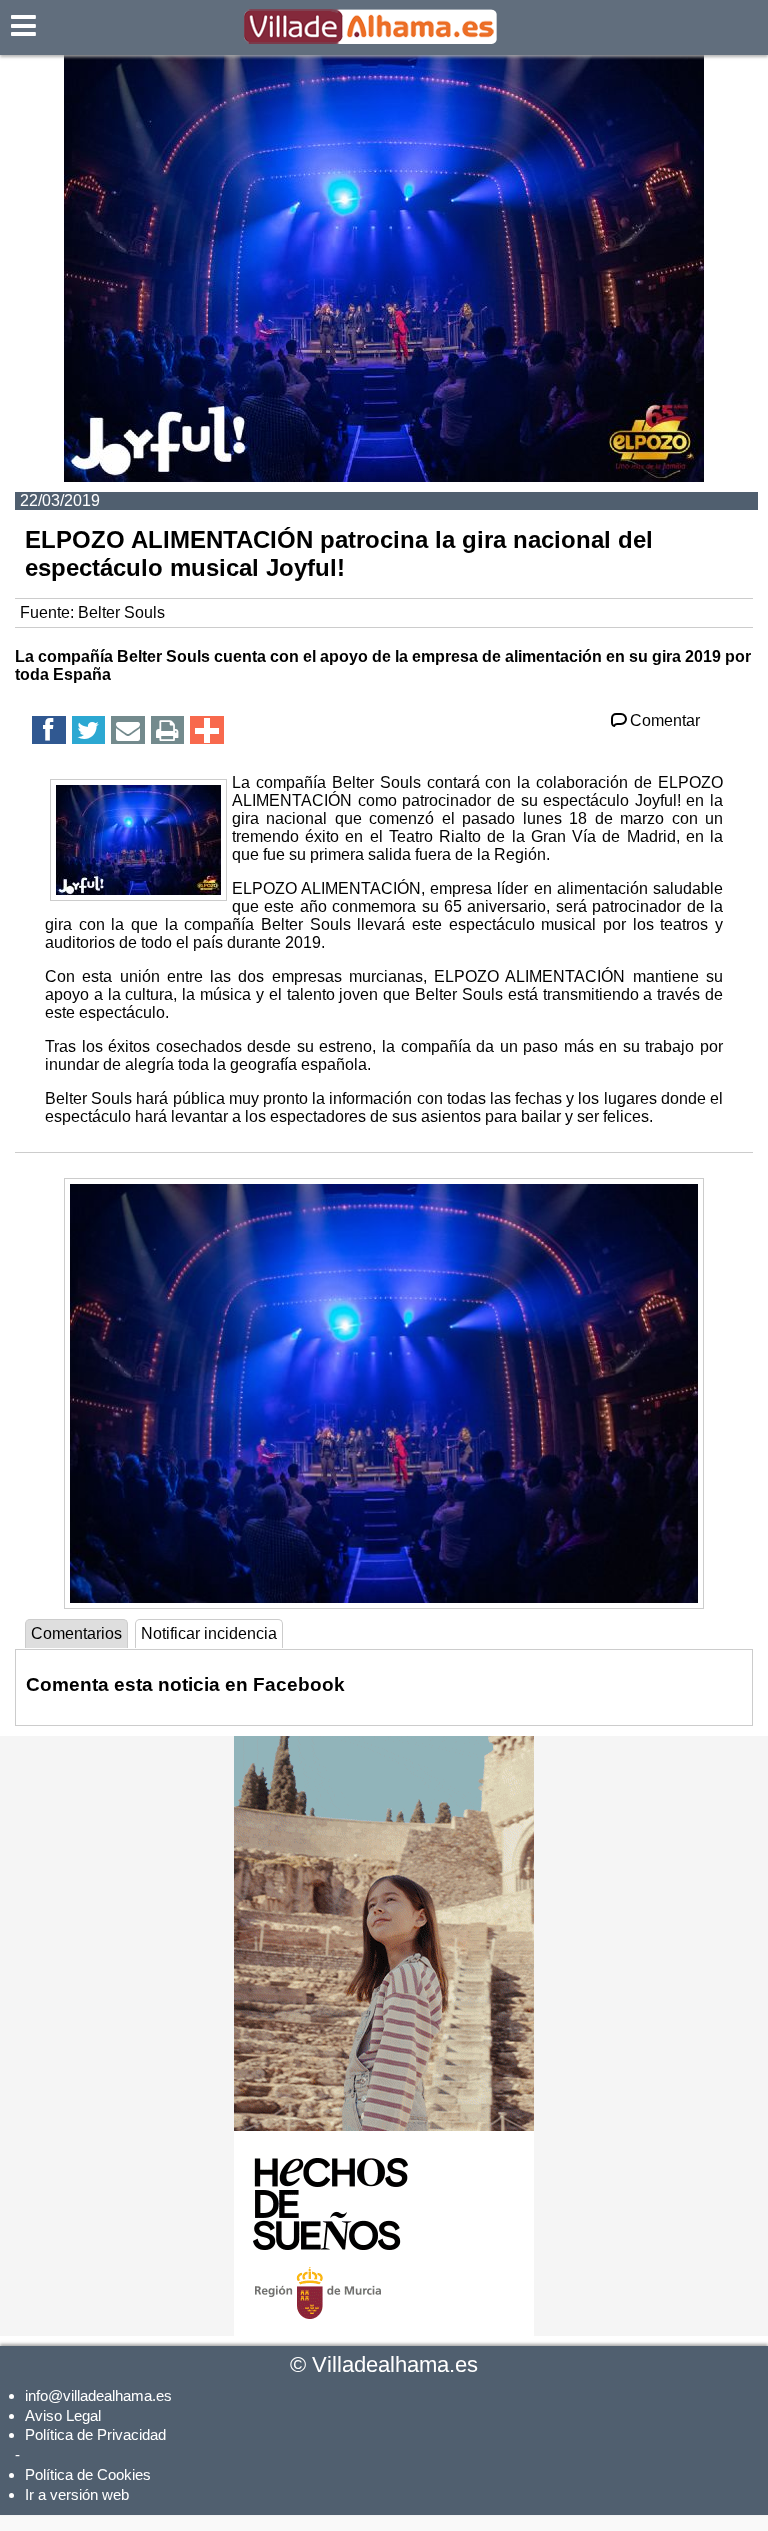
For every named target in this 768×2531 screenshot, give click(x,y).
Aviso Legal (63, 2415)
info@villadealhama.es (98, 2395)
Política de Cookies (88, 2474)
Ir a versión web (77, 2494)
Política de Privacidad (95, 2434)
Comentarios (76, 1633)
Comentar (665, 720)
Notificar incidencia (209, 1633)
